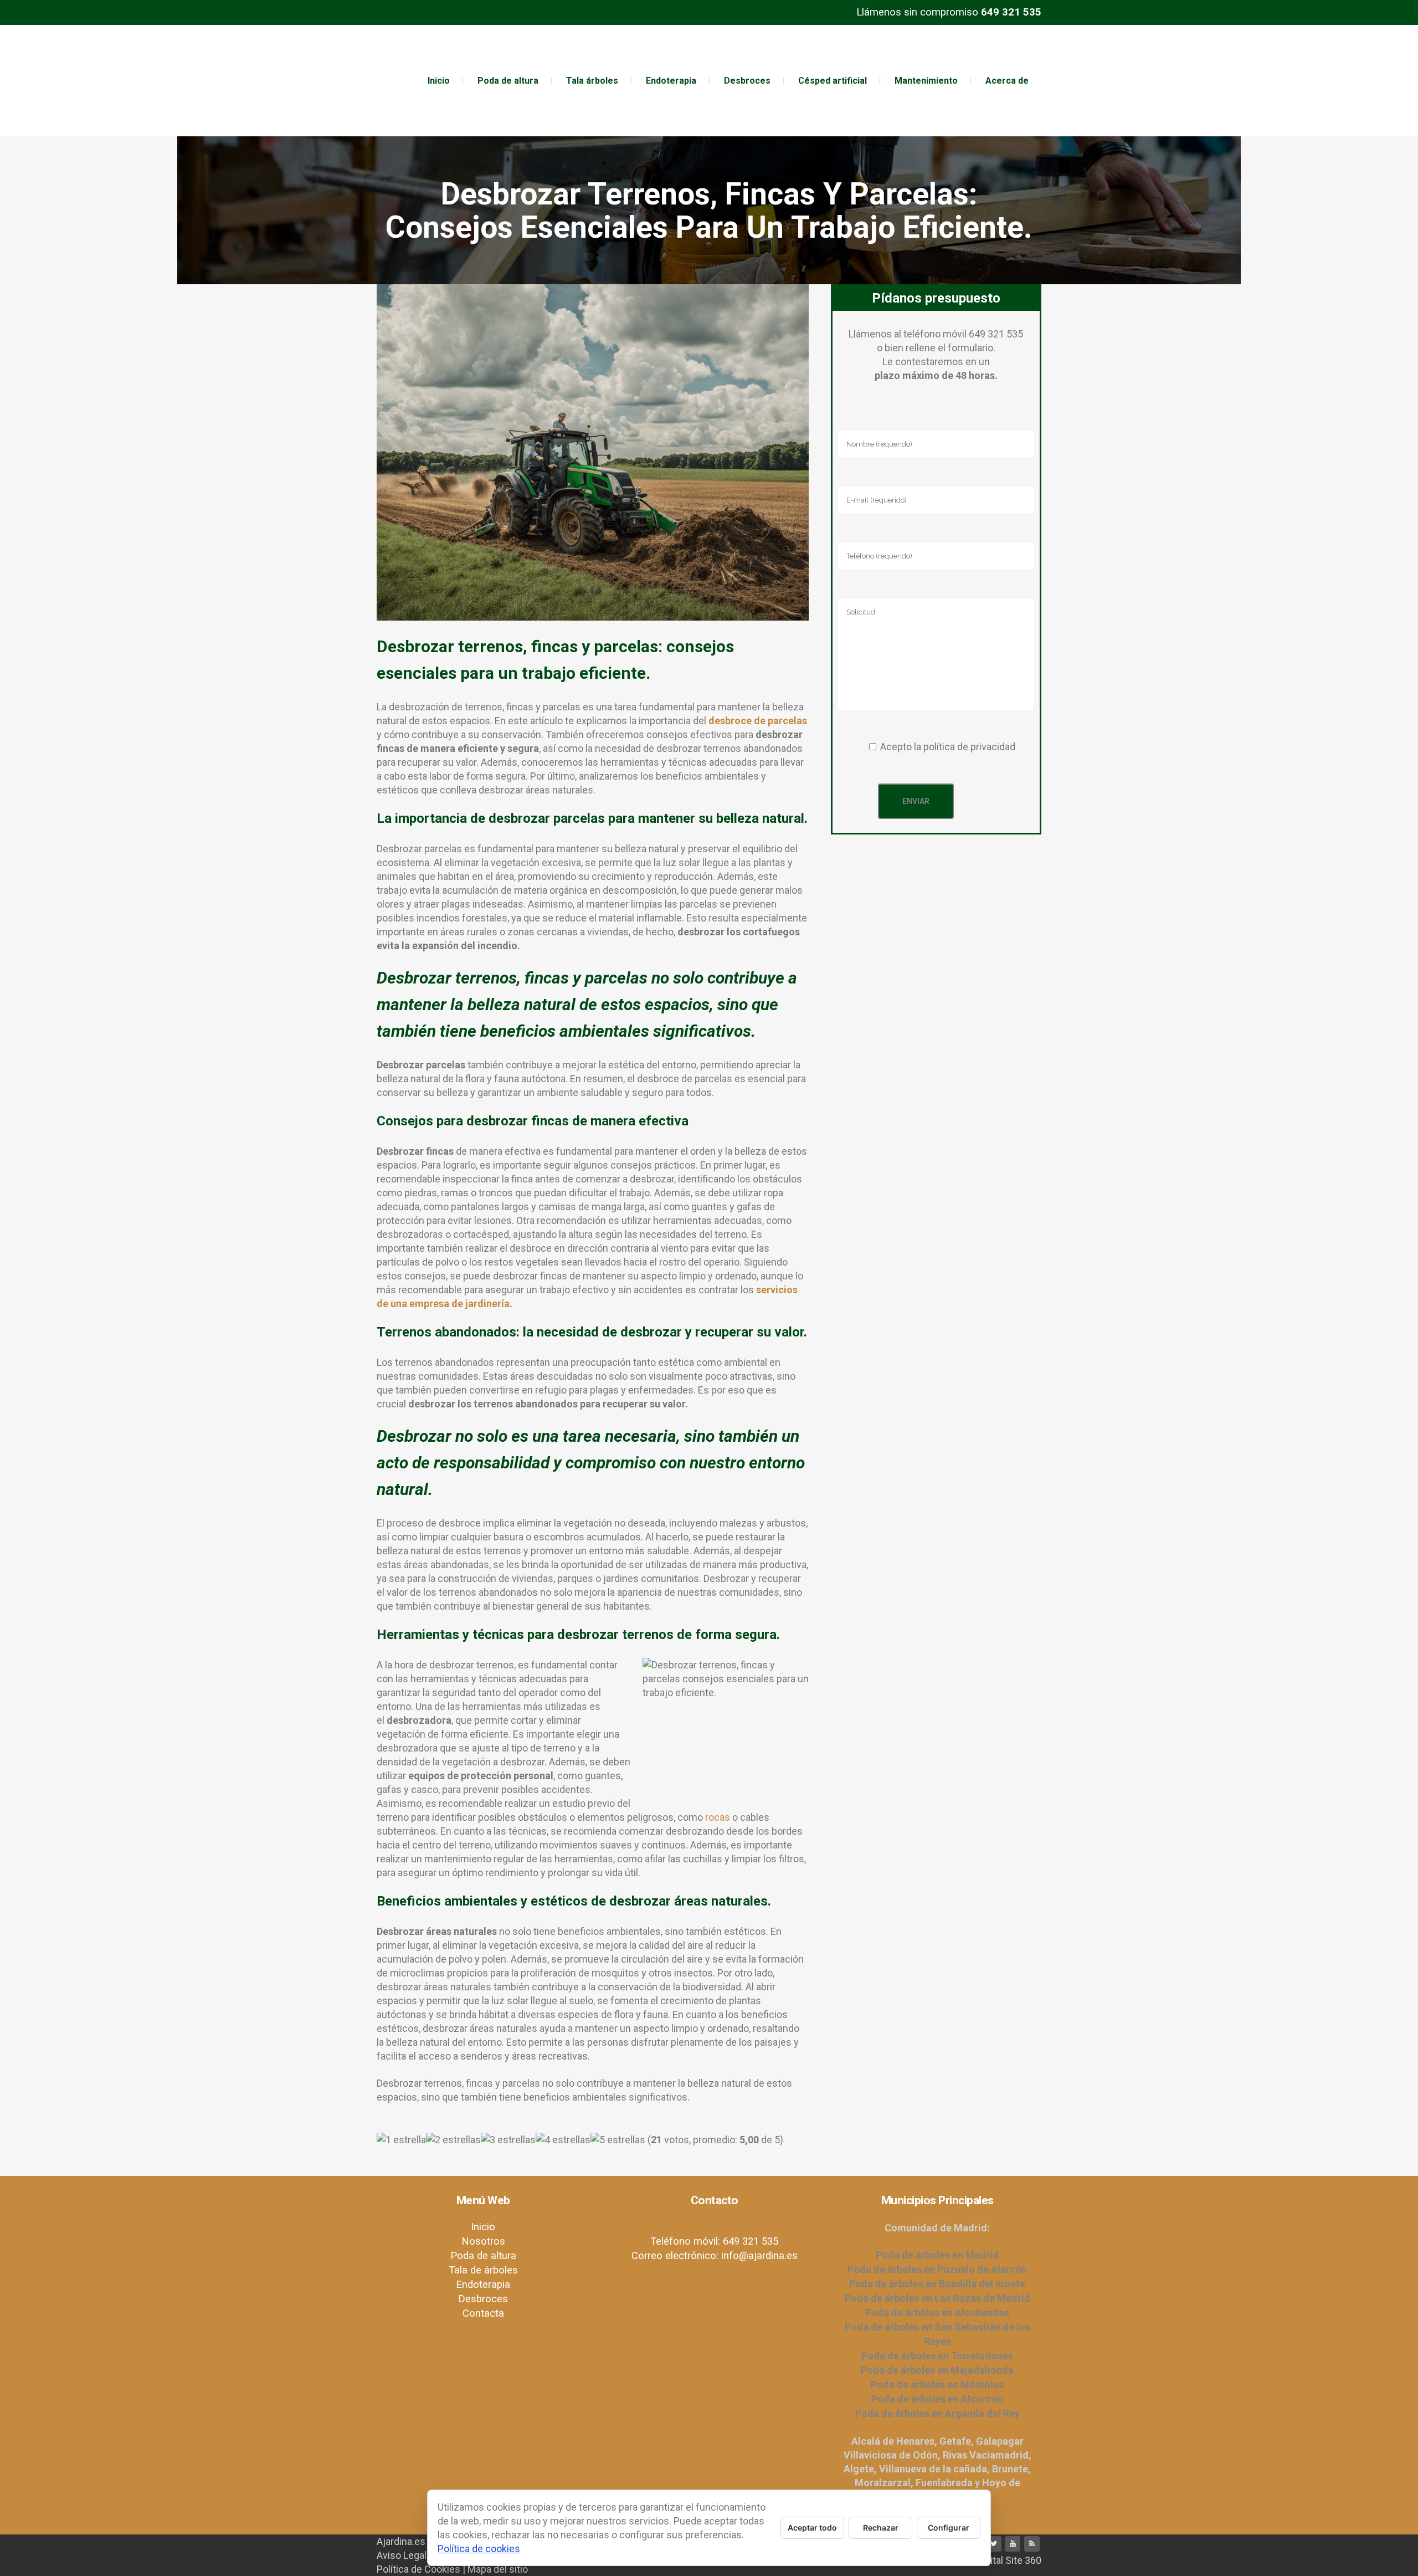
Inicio (483, 2227)
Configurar (949, 2528)
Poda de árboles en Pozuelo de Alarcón (937, 2269)
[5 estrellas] (618, 2140)
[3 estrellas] (508, 2140)
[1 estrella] (401, 2140)
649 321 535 (1011, 12)
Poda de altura (483, 2256)
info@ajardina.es (759, 2256)
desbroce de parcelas (758, 721)
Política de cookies (479, 2549)
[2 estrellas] (453, 2140)
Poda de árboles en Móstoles (937, 2385)
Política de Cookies (418, 2569)
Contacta (483, 2313)
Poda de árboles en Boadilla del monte (937, 2284)
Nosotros (483, 2241)
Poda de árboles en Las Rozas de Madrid (937, 2298)
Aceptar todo (812, 2528)
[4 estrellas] (563, 2140)
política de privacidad (969, 747)
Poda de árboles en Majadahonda (937, 2370)
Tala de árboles (483, 2270)
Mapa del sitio (498, 2569)
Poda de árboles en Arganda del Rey (937, 2413)
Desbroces (483, 2299)
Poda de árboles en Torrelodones (937, 2356)
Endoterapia (483, 2285)
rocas (718, 1817)
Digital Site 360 (1009, 2560)
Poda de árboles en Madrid (937, 2255)
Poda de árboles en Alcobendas (937, 2313)
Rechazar (881, 2528)
